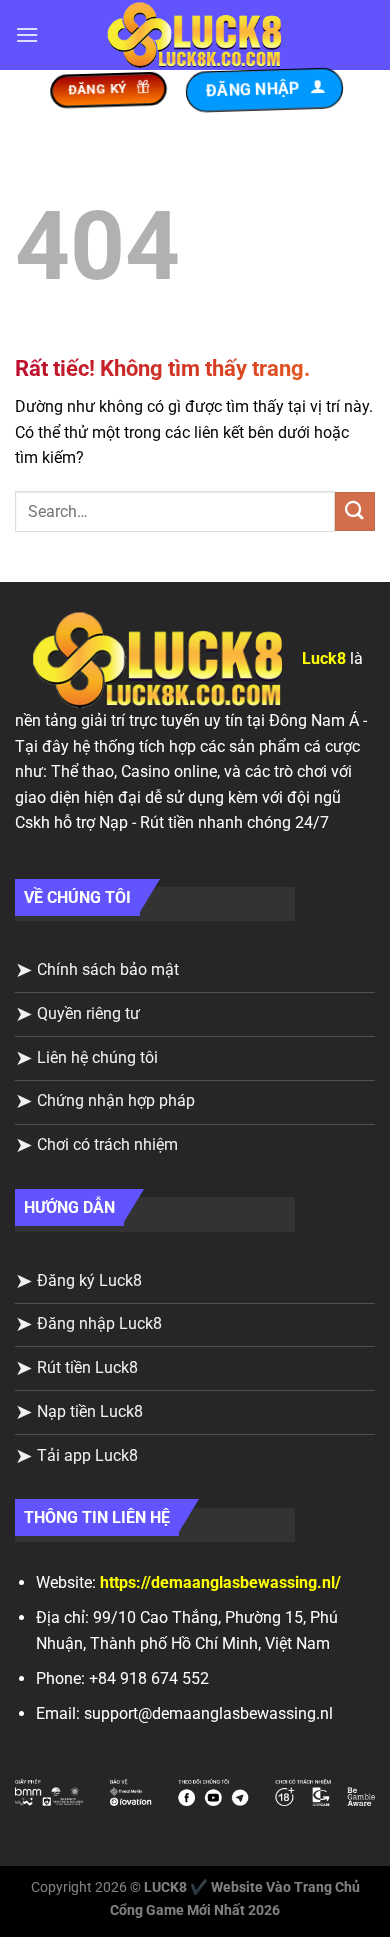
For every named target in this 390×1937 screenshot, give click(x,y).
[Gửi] (355, 511)
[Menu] (27, 34)
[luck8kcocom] (195, 35)
